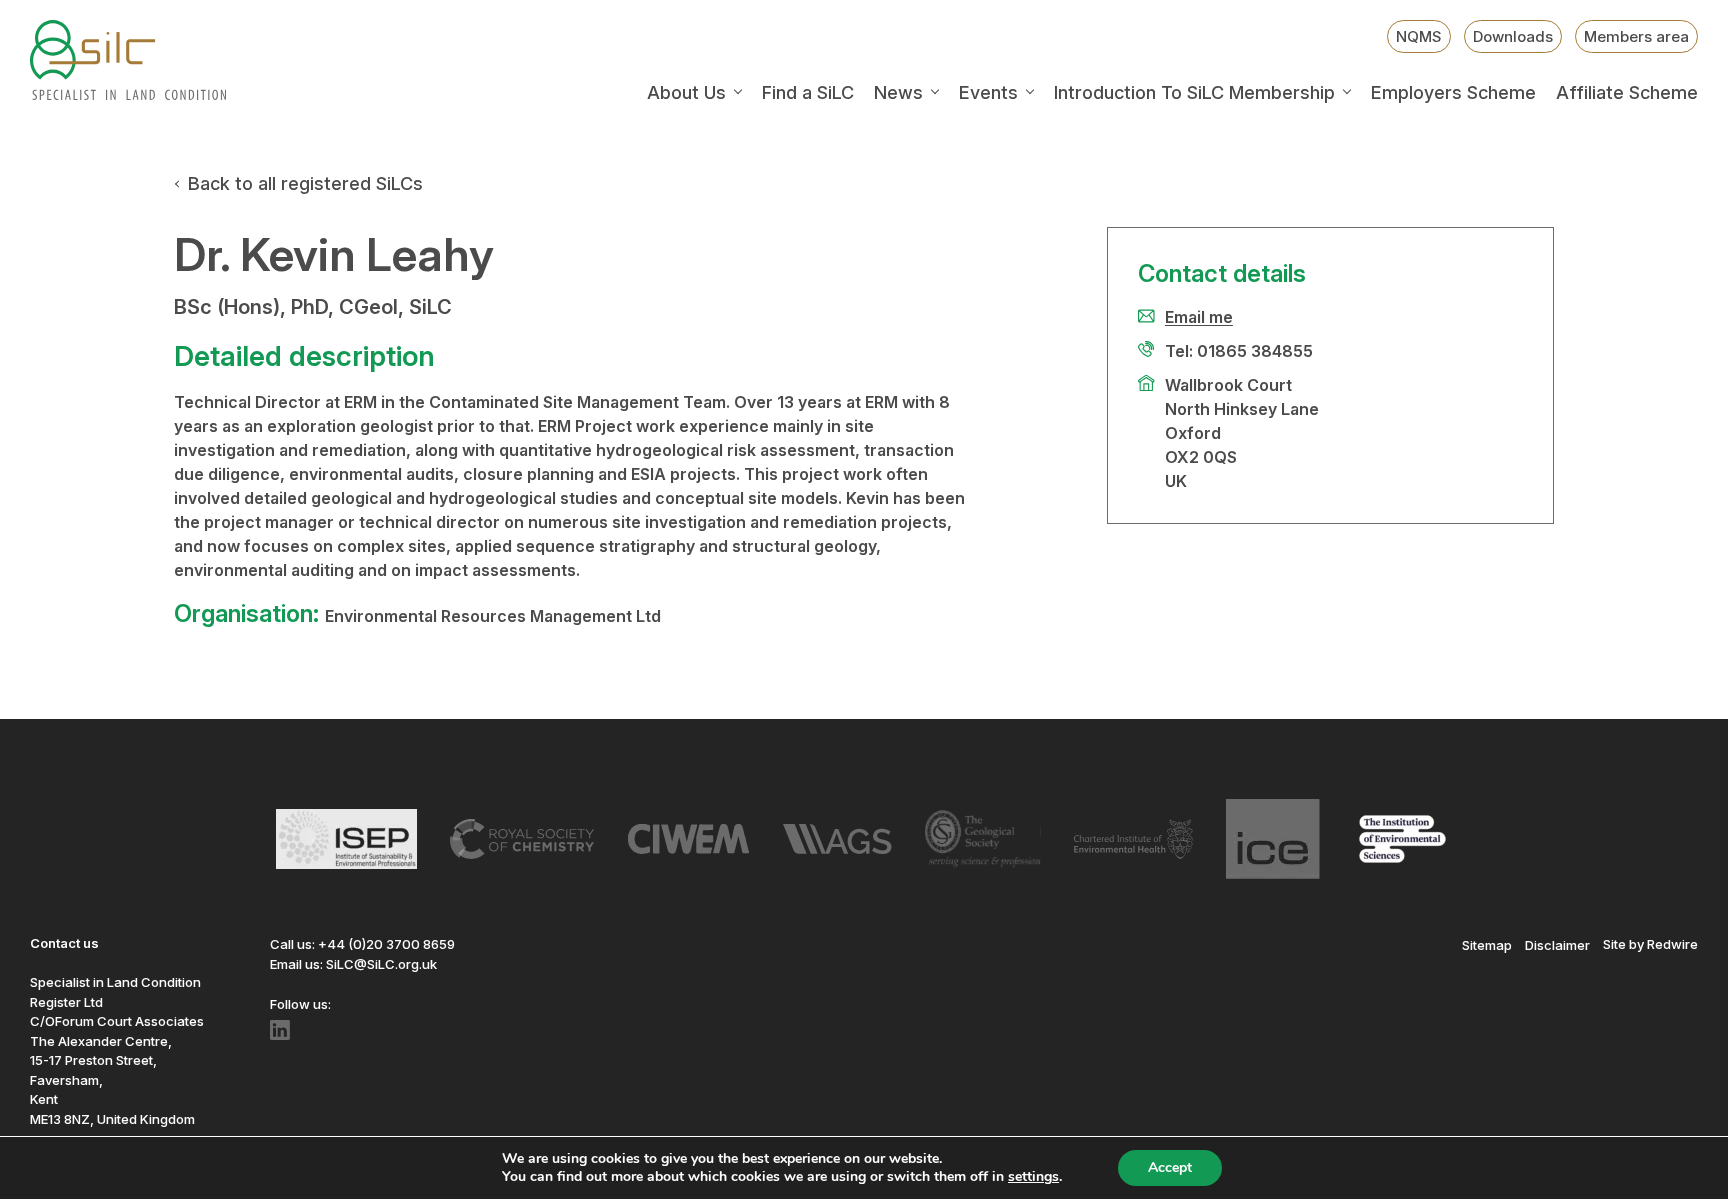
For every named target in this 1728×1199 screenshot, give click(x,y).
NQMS (1419, 36)
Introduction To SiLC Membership (1194, 93)
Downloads (1513, 36)
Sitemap (1487, 944)
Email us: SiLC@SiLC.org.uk (353, 964)
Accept (1170, 1167)
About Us (686, 93)
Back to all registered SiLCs (305, 183)
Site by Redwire (1650, 944)
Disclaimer (1557, 944)
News (898, 93)
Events (988, 93)
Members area (1636, 36)
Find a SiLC (808, 93)
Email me (1199, 317)
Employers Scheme (1453, 93)
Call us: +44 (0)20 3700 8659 (362, 944)
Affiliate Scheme (1627, 93)
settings (1033, 1177)
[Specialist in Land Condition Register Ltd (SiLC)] (128, 60)
